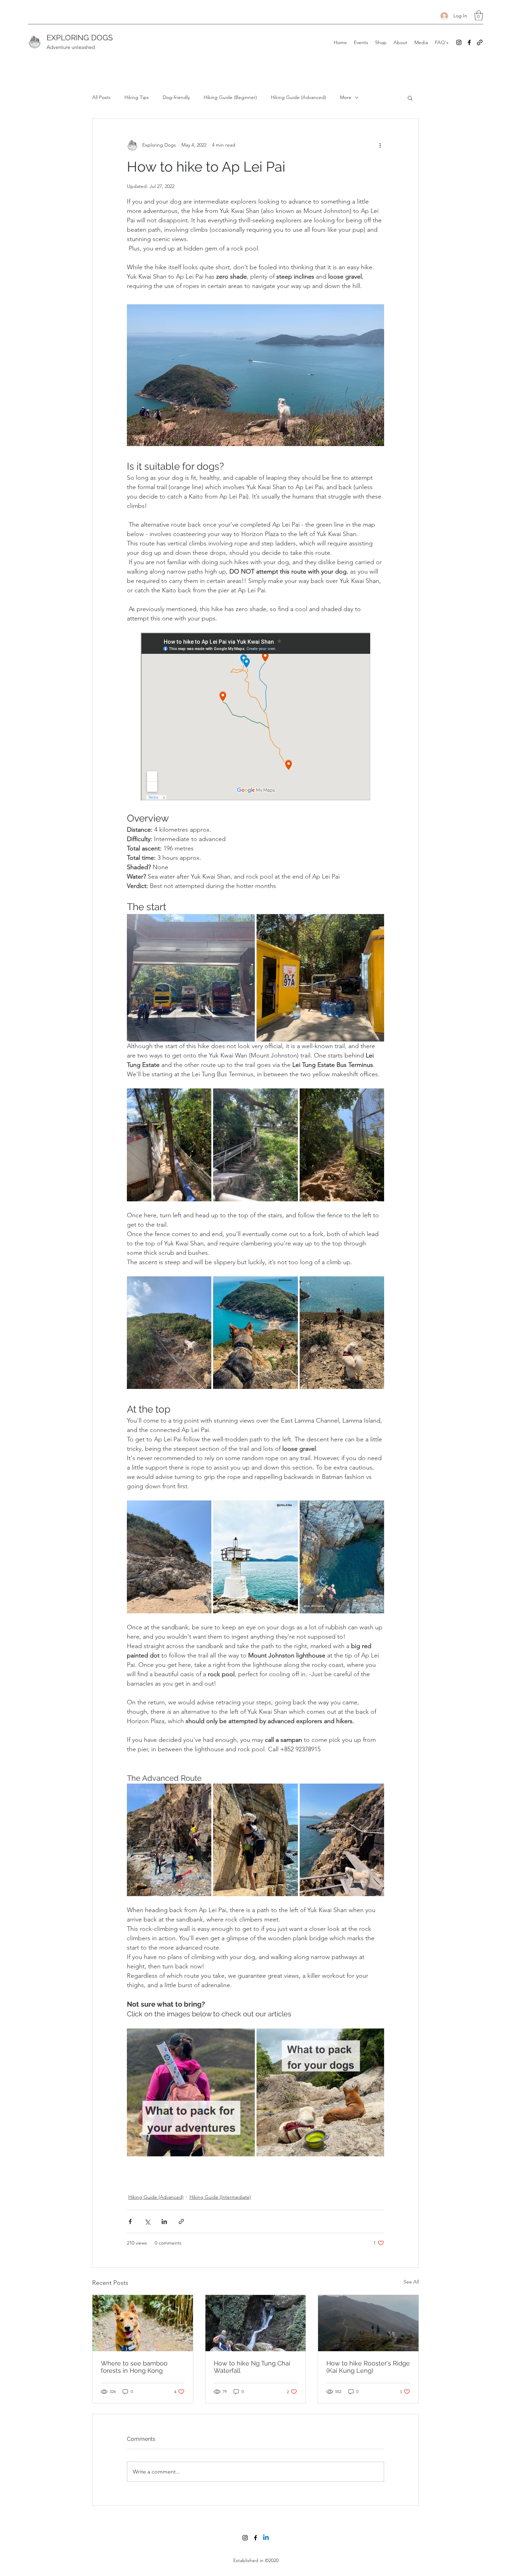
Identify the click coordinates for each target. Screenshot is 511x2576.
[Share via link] (181, 2221)
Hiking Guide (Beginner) (230, 97)
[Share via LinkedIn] (164, 2221)
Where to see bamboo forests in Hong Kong (134, 2367)
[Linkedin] (266, 2538)
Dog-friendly (176, 97)
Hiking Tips (137, 97)
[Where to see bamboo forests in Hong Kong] (143, 2323)
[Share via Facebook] (130, 2221)
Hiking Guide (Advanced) (298, 97)
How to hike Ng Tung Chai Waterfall (252, 2367)
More (346, 97)
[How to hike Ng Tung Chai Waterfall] (256, 2323)
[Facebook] (469, 42)
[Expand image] (191, 978)
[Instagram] (459, 42)
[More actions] (380, 145)
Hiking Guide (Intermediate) (220, 2197)
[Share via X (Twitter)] (147, 2221)
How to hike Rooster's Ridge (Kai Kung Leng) (368, 2367)
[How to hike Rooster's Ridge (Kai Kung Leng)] (368, 2323)
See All (411, 2282)
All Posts (101, 97)
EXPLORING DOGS (80, 38)
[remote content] (255, 717)
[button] (479, 15)
